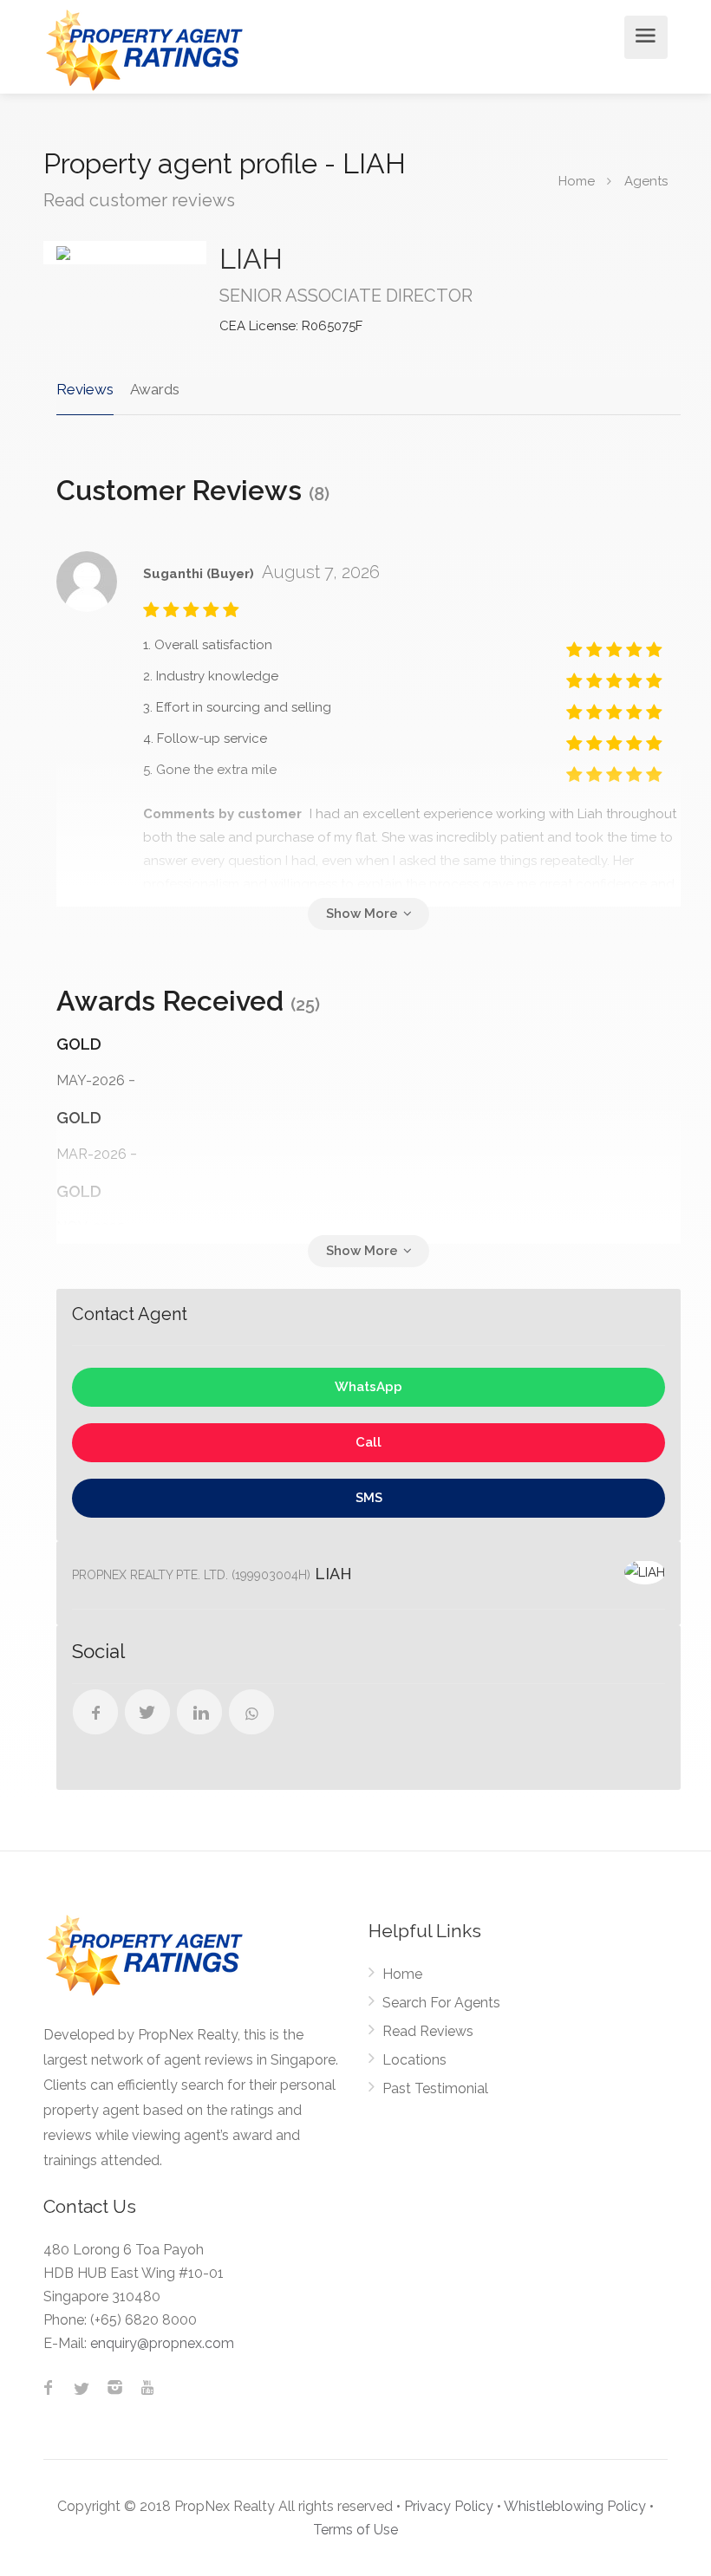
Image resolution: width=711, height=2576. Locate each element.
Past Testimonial (435, 2088)
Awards (155, 389)
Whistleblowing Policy (575, 2506)
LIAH (251, 259)
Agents (646, 180)
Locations (414, 2060)
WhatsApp (369, 1387)
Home (402, 1974)
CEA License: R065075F (291, 326)
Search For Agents (441, 2003)
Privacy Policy (449, 2506)
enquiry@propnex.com (162, 2343)
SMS (369, 1498)
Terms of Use (355, 2530)
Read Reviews (428, 2031)
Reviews (85, 389)
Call (369, 1442)
